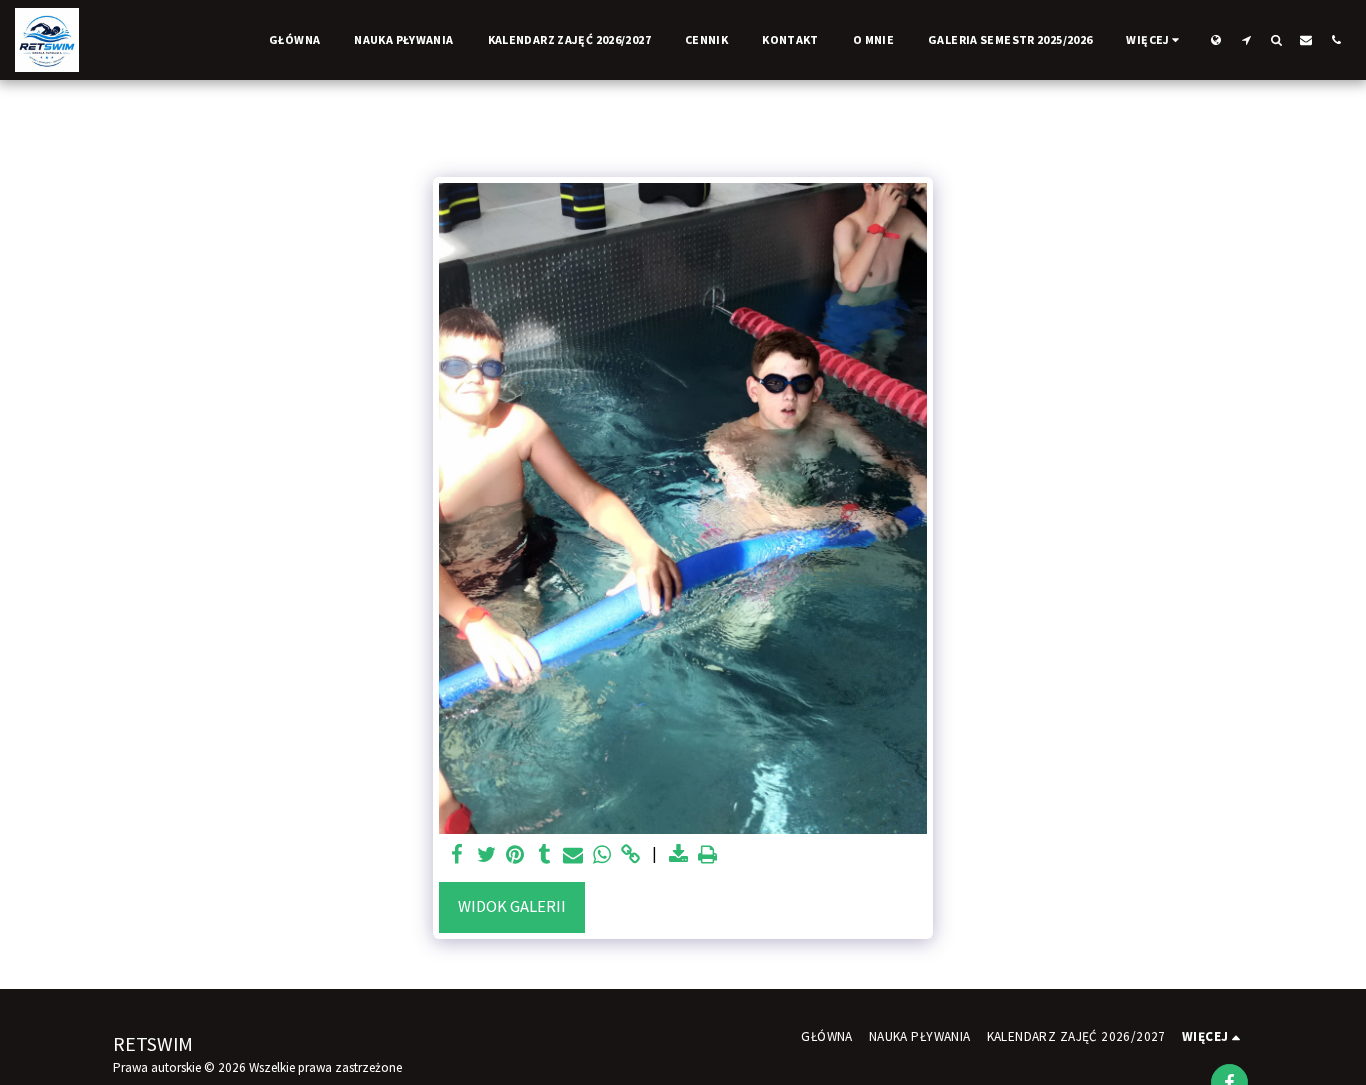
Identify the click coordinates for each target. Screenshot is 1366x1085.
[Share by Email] (573, 855)
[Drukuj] (707, 855)
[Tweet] (486, 855)
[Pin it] (515, 855)
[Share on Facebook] (457, 855)
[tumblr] (544, 855)
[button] (1246, 39)
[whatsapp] (602, 855)
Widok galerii (512, 906)
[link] (630, 855)
